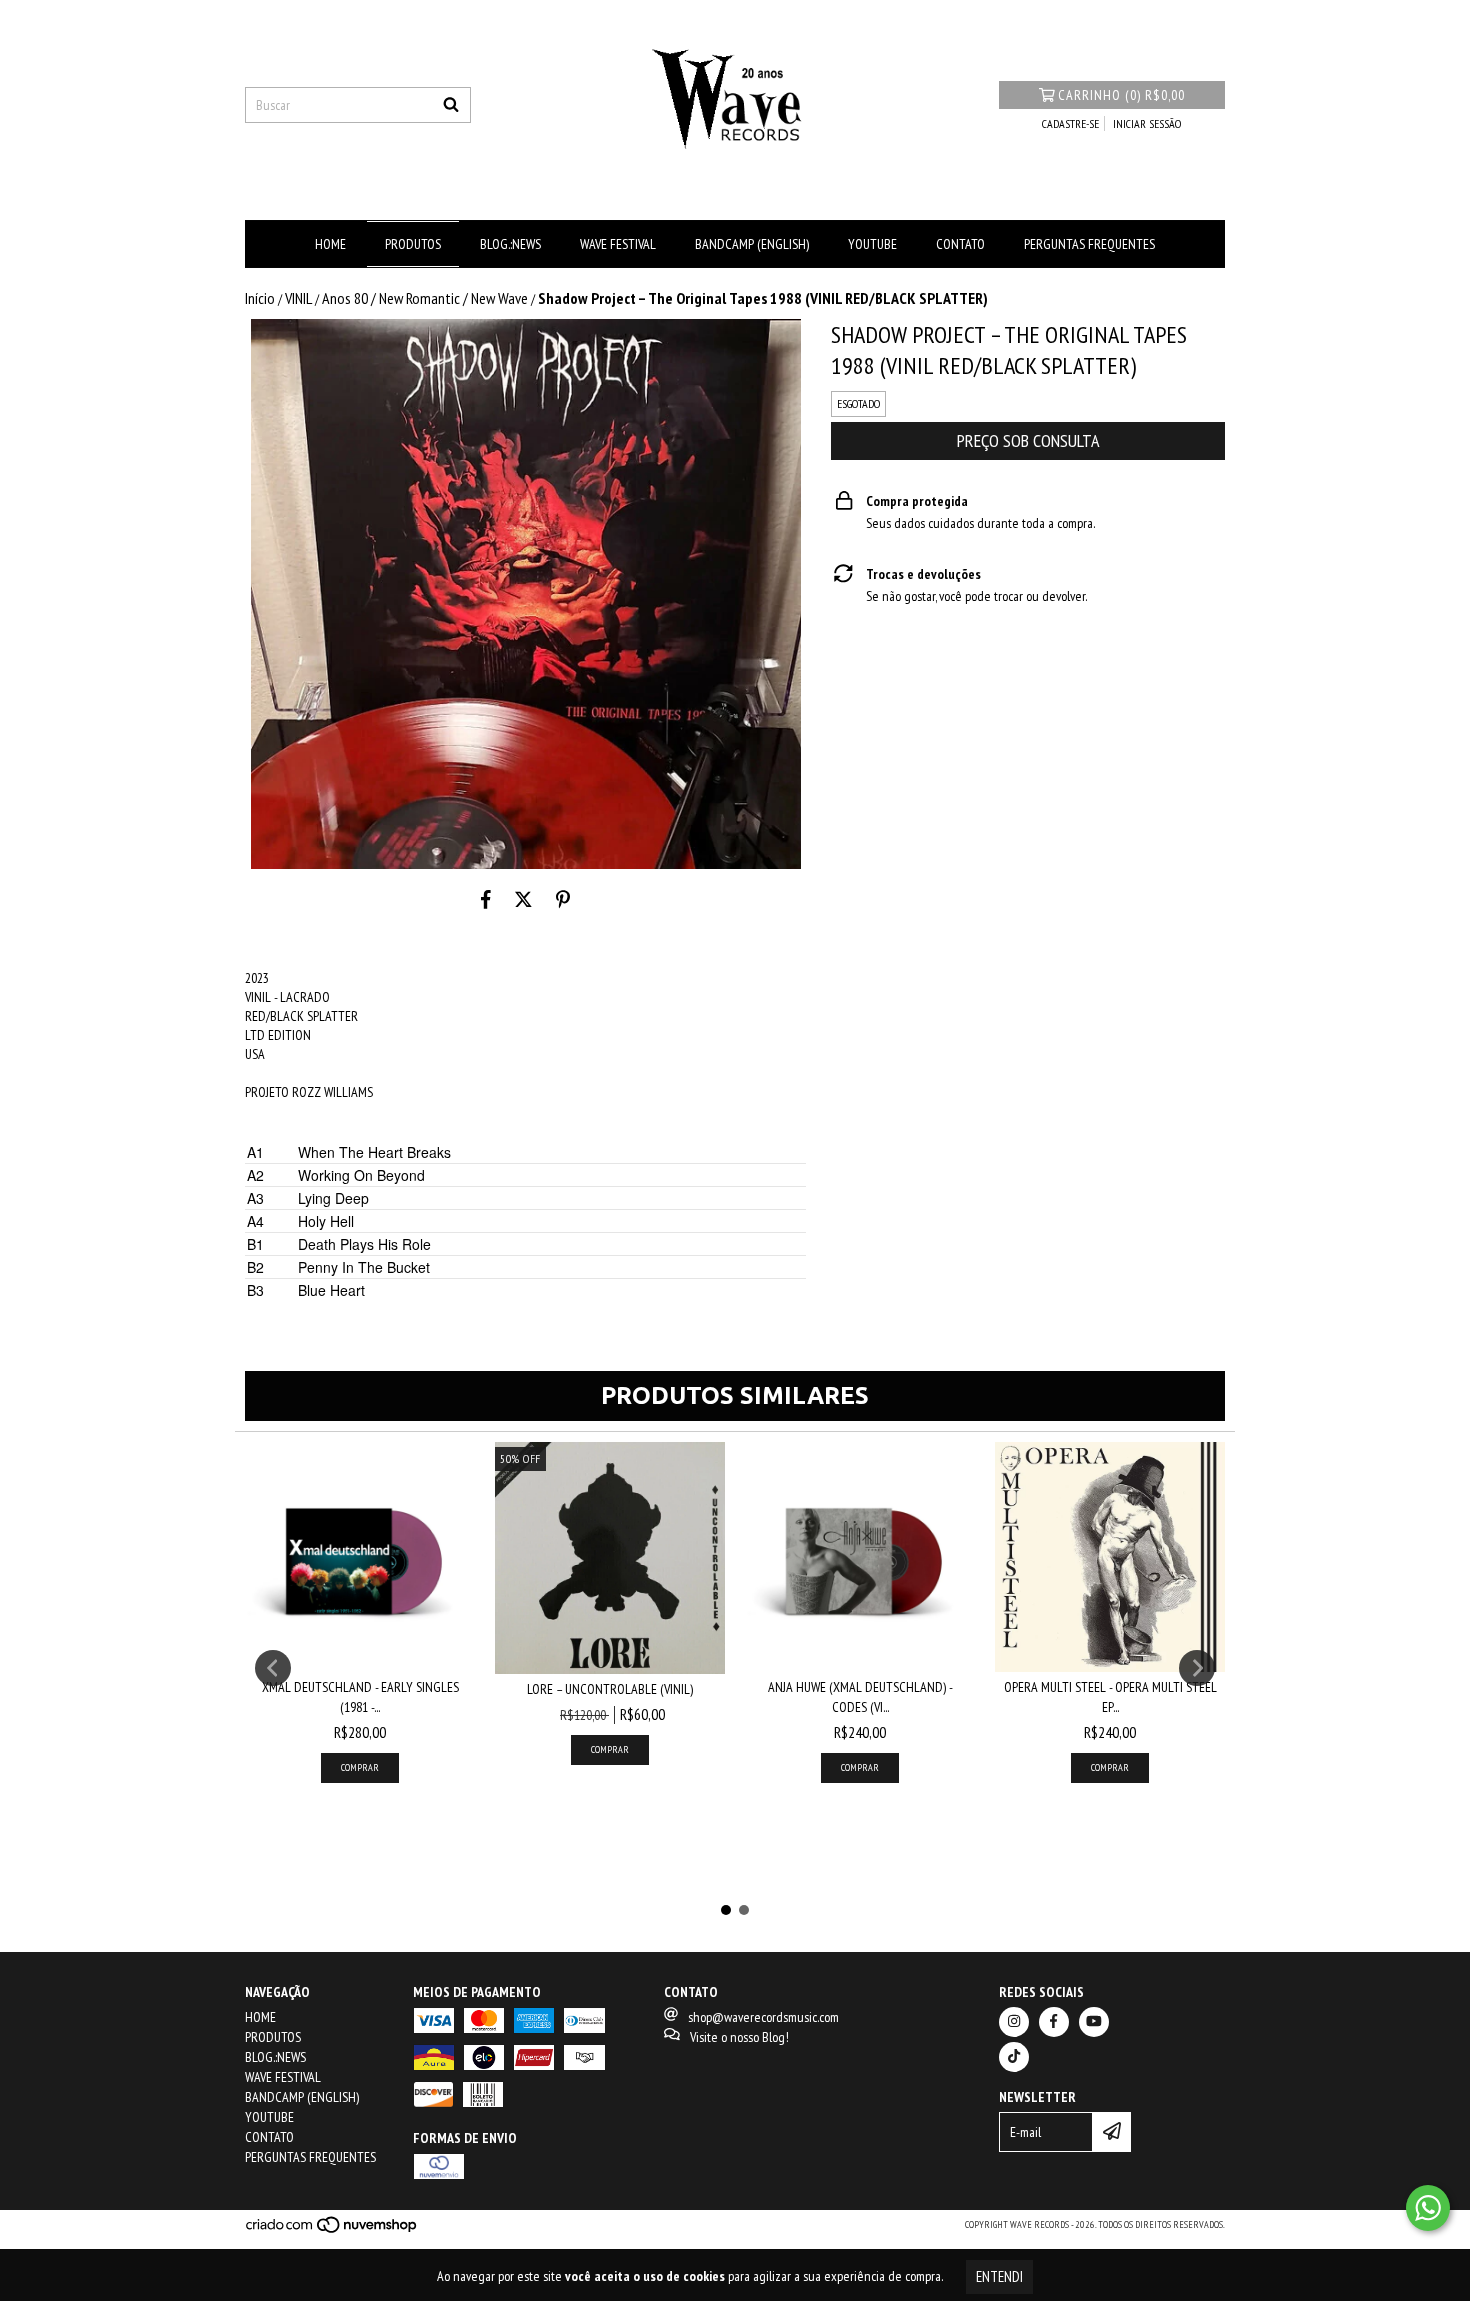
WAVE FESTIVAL (618, 244)
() (1121, 95)
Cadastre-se (1070, 123)
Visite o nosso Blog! (739, 2037)
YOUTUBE (872, 244)
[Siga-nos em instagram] (1014, 2022)
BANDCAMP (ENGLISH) (752, 244)
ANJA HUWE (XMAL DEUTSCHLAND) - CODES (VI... (860, 1697)
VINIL (298, 298)
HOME (330, 244)
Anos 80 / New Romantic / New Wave (425, 298)
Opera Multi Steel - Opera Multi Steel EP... (1110, 1697)
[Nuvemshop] (332, 2230)
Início (260, 298)
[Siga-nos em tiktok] (1014, 2057)
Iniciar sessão (1147, 123)
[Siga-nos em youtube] (1094, 2022)
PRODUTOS (413, 244)
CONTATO (960, 244)
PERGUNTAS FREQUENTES (1089, 244)
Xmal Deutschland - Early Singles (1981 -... (360, 1697)
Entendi (999, 2276)
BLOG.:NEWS (510, 244)
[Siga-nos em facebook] (1054, 2022)
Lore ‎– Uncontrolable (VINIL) (610, 1689)
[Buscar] (451, 105)
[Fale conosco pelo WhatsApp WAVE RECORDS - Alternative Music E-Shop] (1428, 2208)
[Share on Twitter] (523, 899)
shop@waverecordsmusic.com (763, 2017)
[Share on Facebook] (486, 899)
